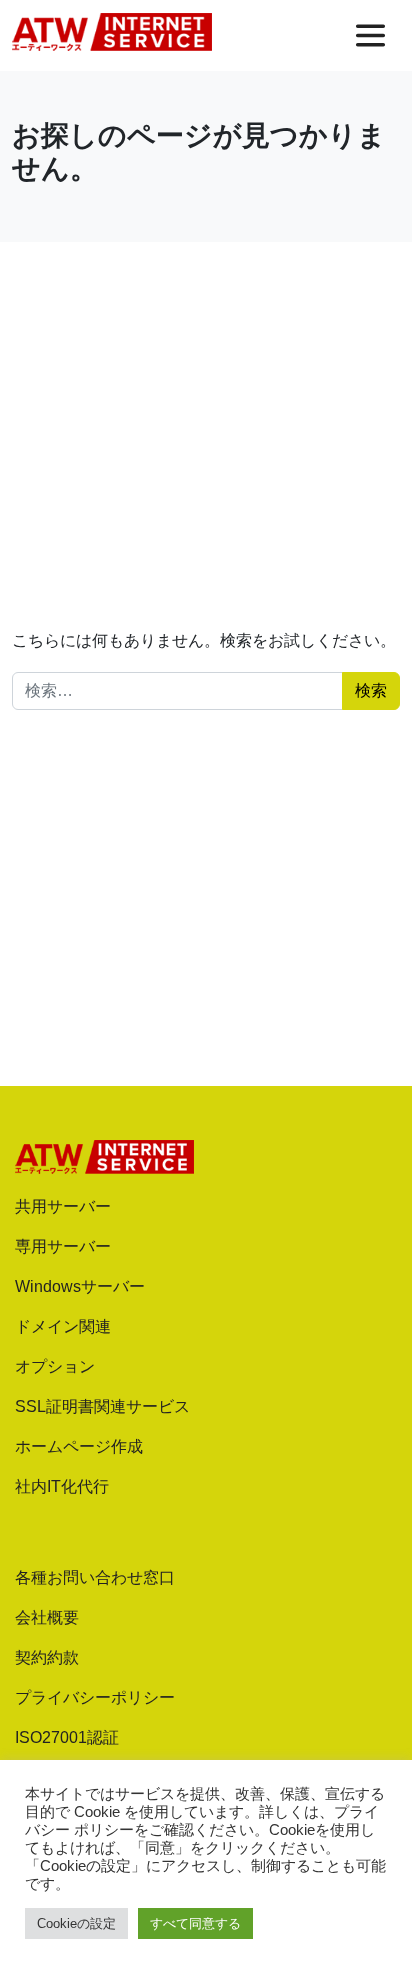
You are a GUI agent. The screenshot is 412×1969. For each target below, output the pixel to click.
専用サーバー (63, 1246)
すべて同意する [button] (195, 1923)
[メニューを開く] (370, 35)
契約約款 (47, 1657)
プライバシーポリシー (95, 1697)
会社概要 (47, 1617)
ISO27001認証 (67, 1737)
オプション (55, 1366)
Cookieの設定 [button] (76, 1923)
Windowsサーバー (80, 1286)
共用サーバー (63, 1206)
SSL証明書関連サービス (102, 1406)
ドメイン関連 (63, 1326)
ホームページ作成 (79, 1446)
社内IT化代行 (62, 1486)
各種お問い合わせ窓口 (95, 1577)
